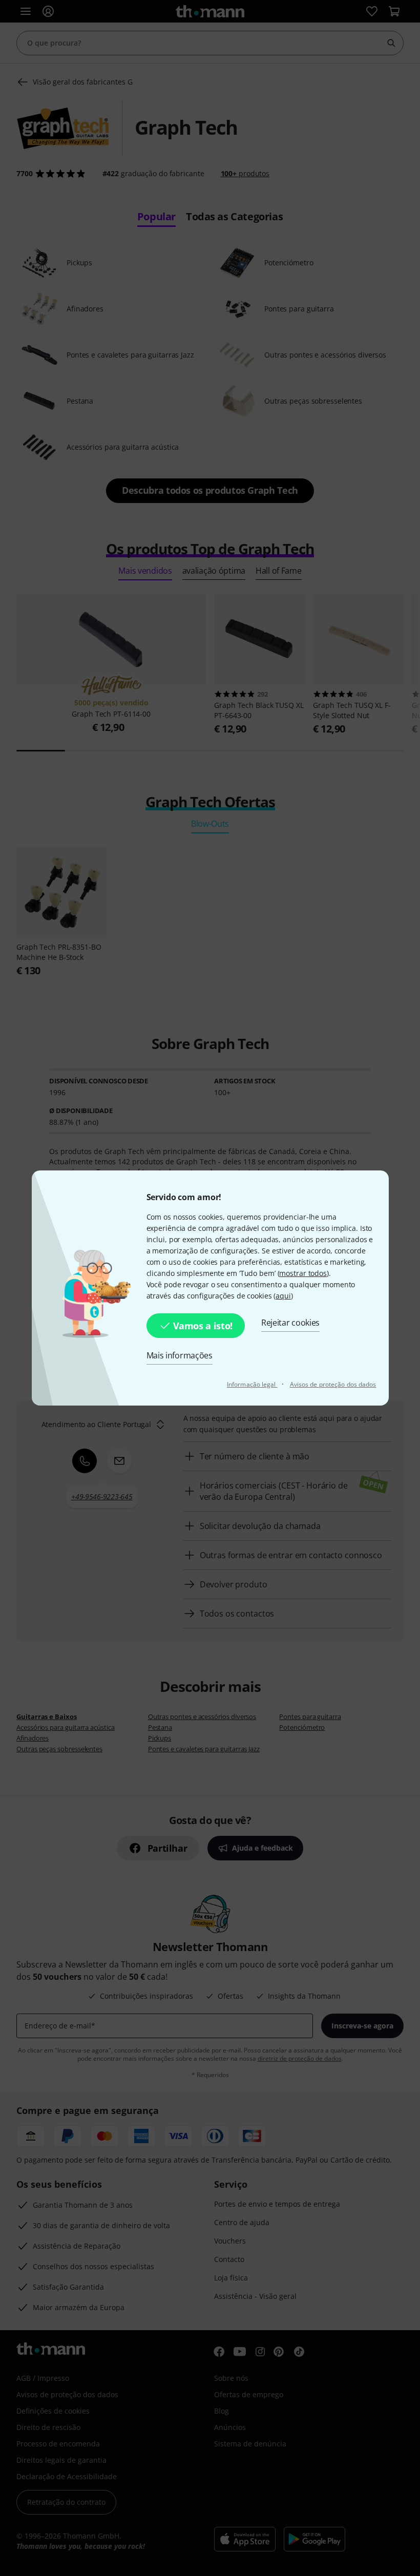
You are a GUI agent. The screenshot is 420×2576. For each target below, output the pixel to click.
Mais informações (180, 1355)
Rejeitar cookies (290, 1323)
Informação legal (252, 1384)
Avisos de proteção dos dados (333, 1384)
